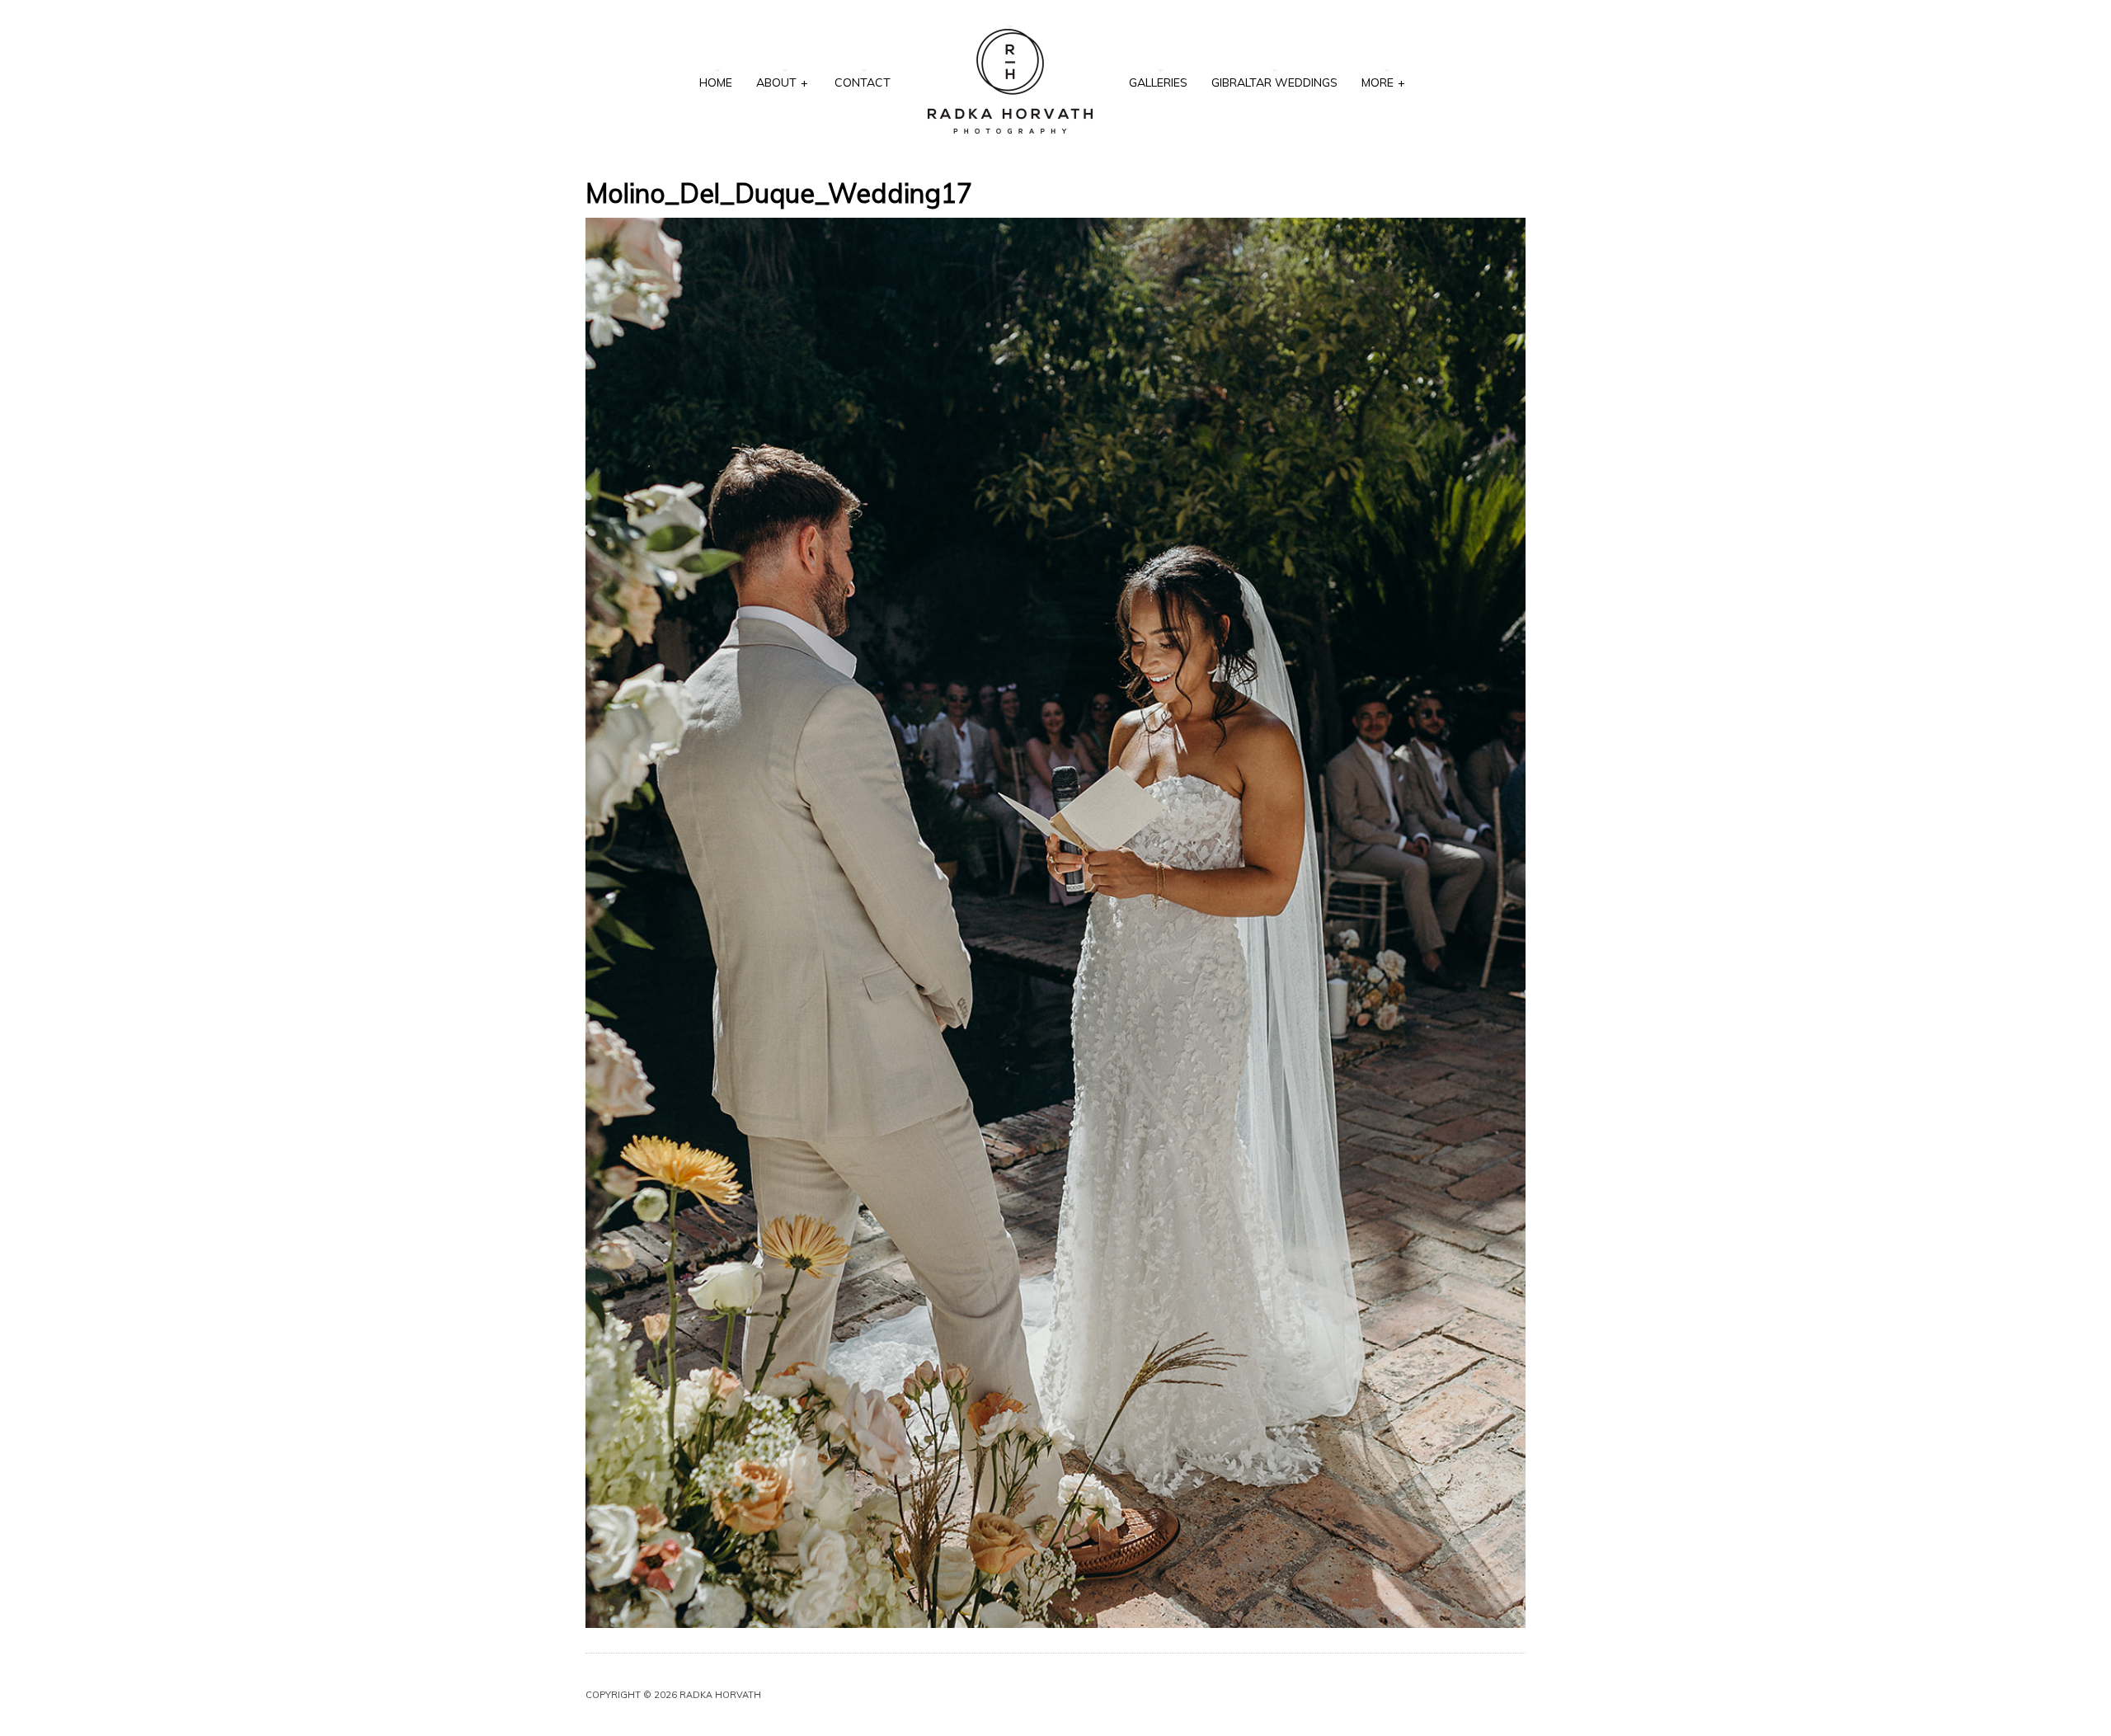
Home (716, 82)
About (782, 82)
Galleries (1158, 82)
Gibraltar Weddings (1274, 82)
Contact (863, 82)
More (1383, 82)
